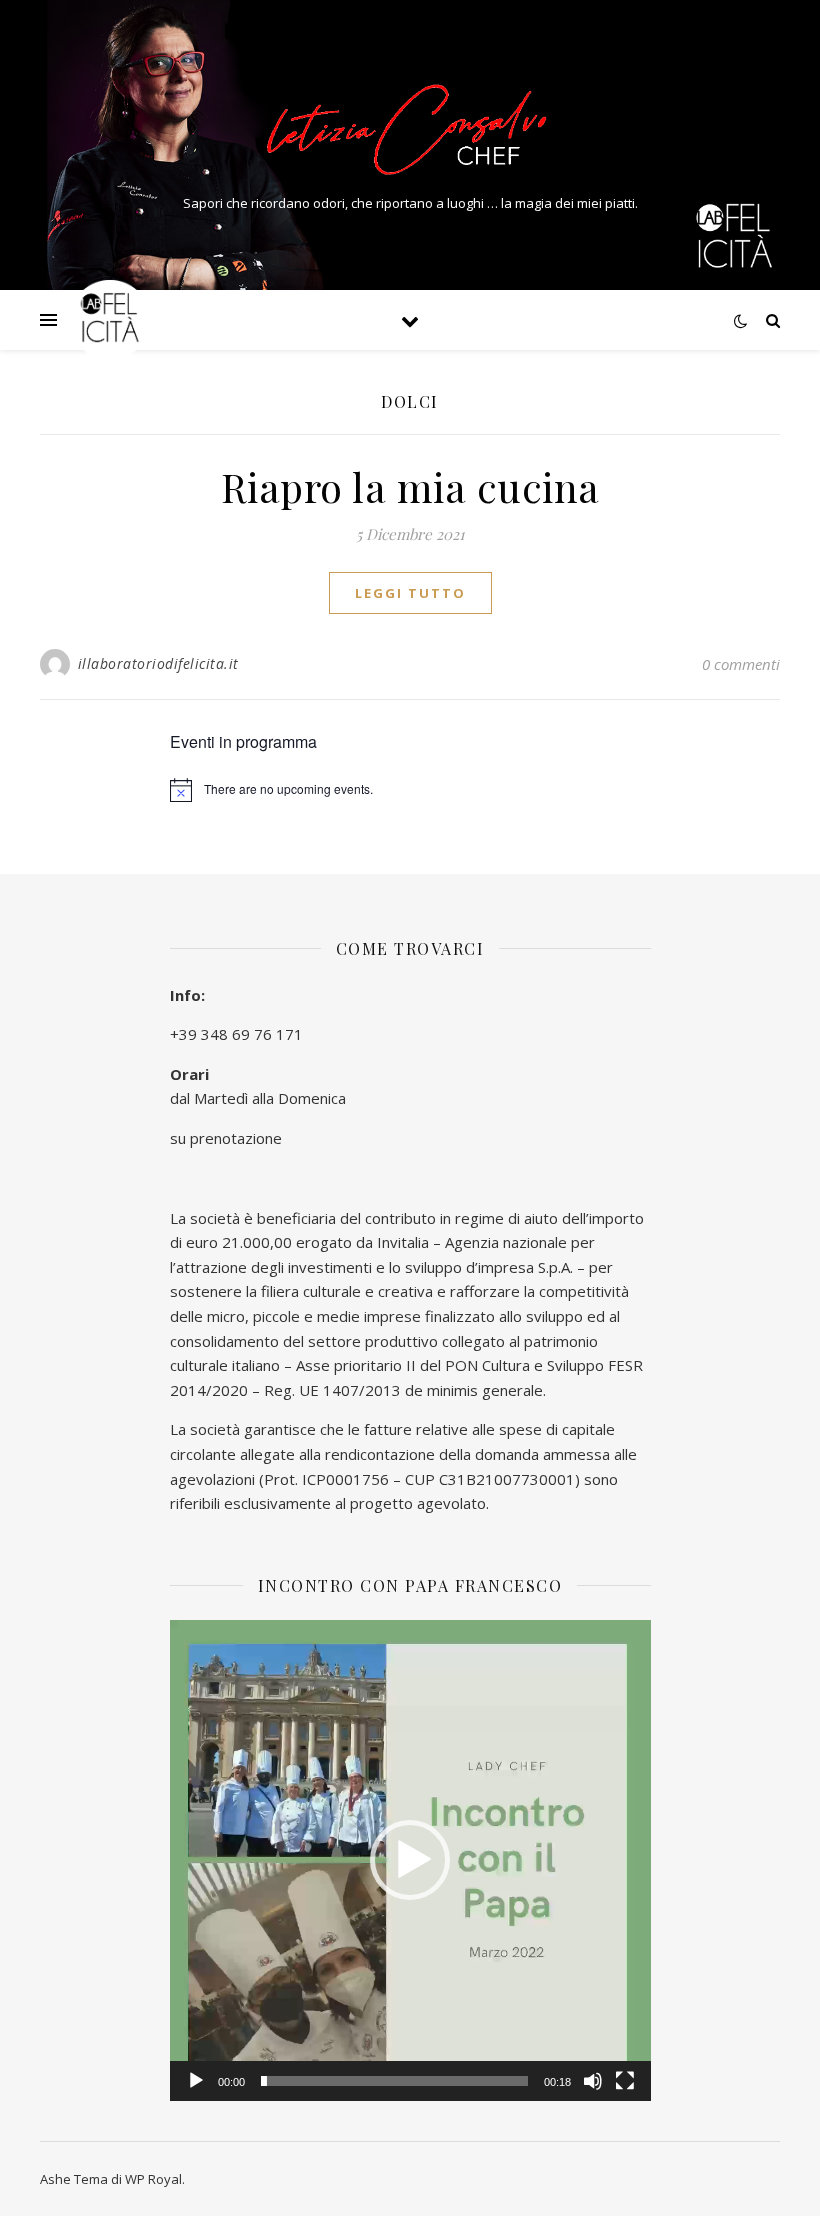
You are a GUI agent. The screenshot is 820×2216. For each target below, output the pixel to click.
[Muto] (593, 2081)
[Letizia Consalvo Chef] (410, 128)
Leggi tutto (410, 593)
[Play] (196, 2081)
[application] (410, 1860)
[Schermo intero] (625, 2081)
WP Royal (153, 2179)
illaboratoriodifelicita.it (158, 663)
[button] (410, 1860)
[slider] (394, 2081)
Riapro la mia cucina (410, 486)
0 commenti (741, 664)
